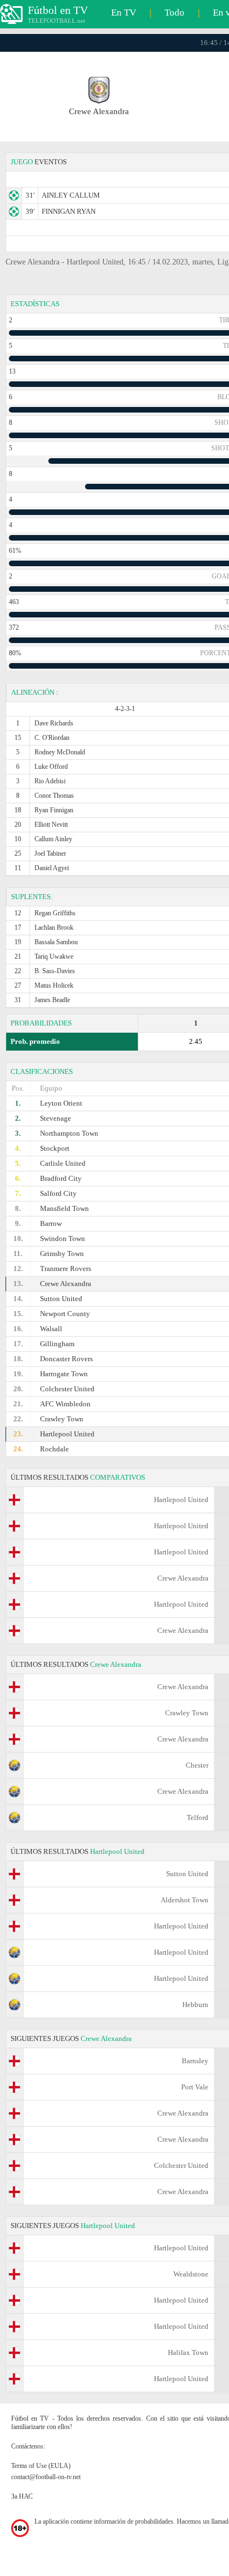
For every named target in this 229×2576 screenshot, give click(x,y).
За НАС (22, 2496)
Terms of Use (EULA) (41, 2466)
